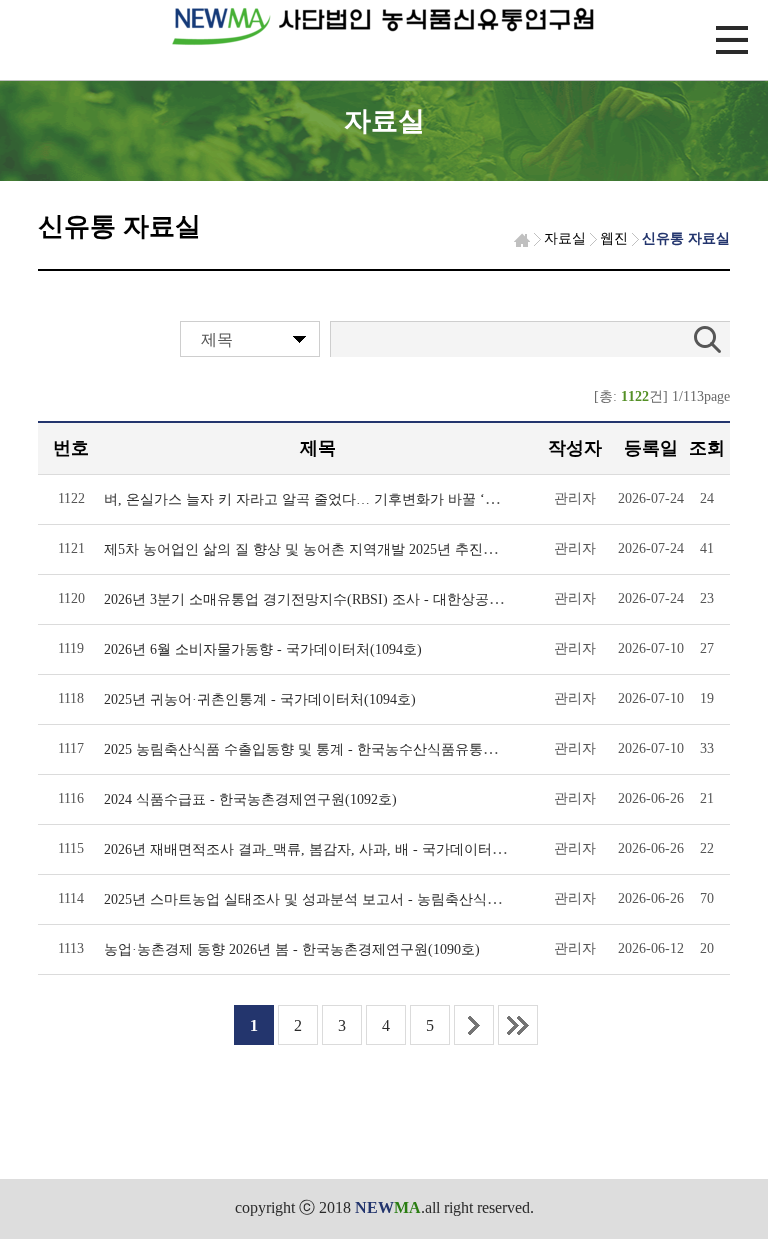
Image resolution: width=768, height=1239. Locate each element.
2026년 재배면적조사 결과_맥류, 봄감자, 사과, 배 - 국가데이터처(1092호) (331, 849)
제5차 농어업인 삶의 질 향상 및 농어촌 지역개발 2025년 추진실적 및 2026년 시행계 (362, 549)
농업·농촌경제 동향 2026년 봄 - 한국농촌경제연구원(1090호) (292, 949)
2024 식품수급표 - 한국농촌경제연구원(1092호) (250, 799)
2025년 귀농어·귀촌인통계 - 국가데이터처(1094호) (260, 699)
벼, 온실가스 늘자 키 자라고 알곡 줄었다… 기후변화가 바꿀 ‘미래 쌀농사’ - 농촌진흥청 (374, 499)
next (474, 1025)
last (518, 1025)
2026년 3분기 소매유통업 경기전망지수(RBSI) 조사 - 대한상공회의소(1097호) (343, 599)
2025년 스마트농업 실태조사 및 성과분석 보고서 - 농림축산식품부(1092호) (335, 899)
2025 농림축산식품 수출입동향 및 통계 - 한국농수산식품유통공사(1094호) (333, 749)
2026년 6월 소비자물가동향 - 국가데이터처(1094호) (263, 649)
